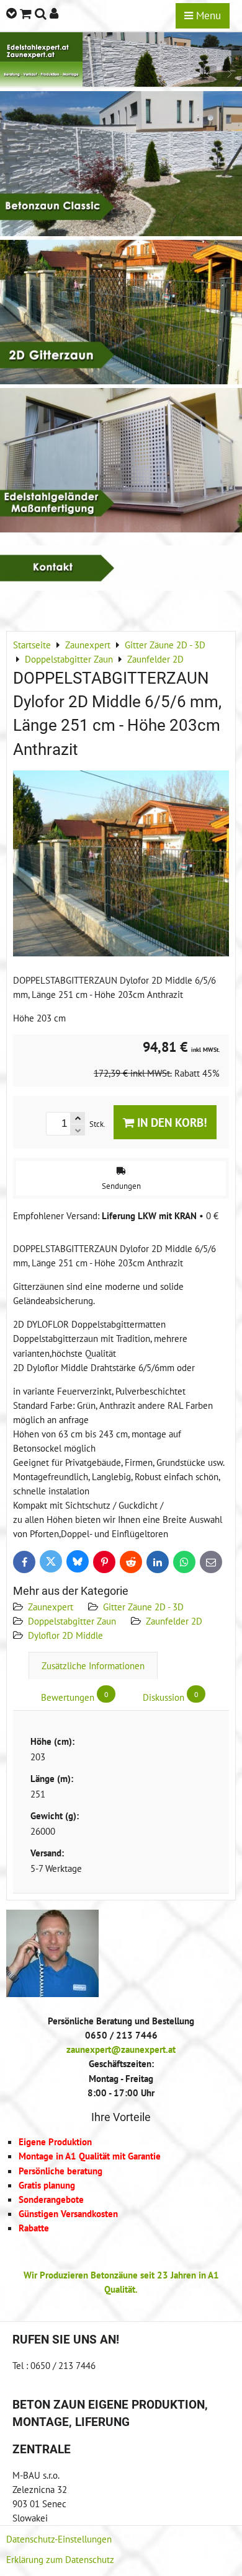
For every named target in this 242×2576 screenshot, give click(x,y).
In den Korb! (171, 1122)
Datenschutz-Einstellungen (59, 2539)
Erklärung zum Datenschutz (60, 2559)
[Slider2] (121, 83)
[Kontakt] (121, 587)
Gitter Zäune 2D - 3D (143, 1607)
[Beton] (121, 232)
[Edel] (121, 529)
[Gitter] (121, 381)
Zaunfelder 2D (174, 1621)
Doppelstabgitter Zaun (72, 1621)
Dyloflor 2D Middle (65, 1635)
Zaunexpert (51, 1607)
